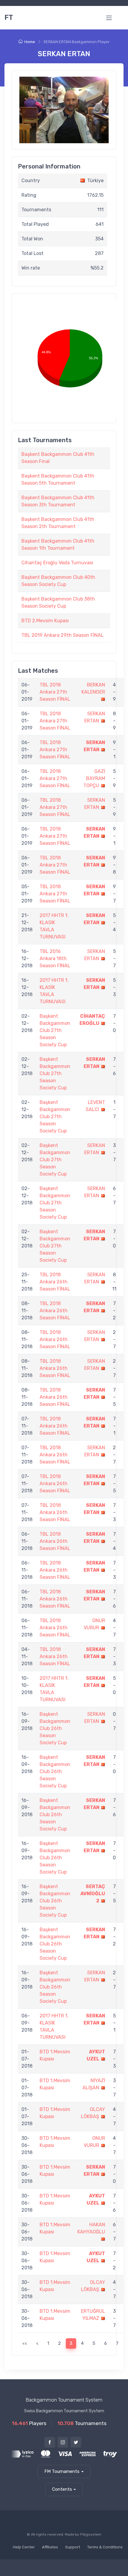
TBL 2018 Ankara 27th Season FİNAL (55, 692)
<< (25, 2343)
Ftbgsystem (91, 2534)
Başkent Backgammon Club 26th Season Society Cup (55, 1728)
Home (30, 42)
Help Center (24, 2547)
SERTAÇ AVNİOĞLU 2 (93, 1894)
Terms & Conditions (105, 2547)
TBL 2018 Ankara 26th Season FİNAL (55, 1282)
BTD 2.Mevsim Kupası (45, 621)
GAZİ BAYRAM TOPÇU (94, 778)
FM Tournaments (62, 2471)
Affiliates (50, 2547)
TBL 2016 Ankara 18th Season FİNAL (55, 958)
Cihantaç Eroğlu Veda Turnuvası (57, 563)
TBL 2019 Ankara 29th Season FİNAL (63, 635)
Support (73, 2547)
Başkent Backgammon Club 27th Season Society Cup (55, 1030)
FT (9, 18)
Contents (62, 2489)
